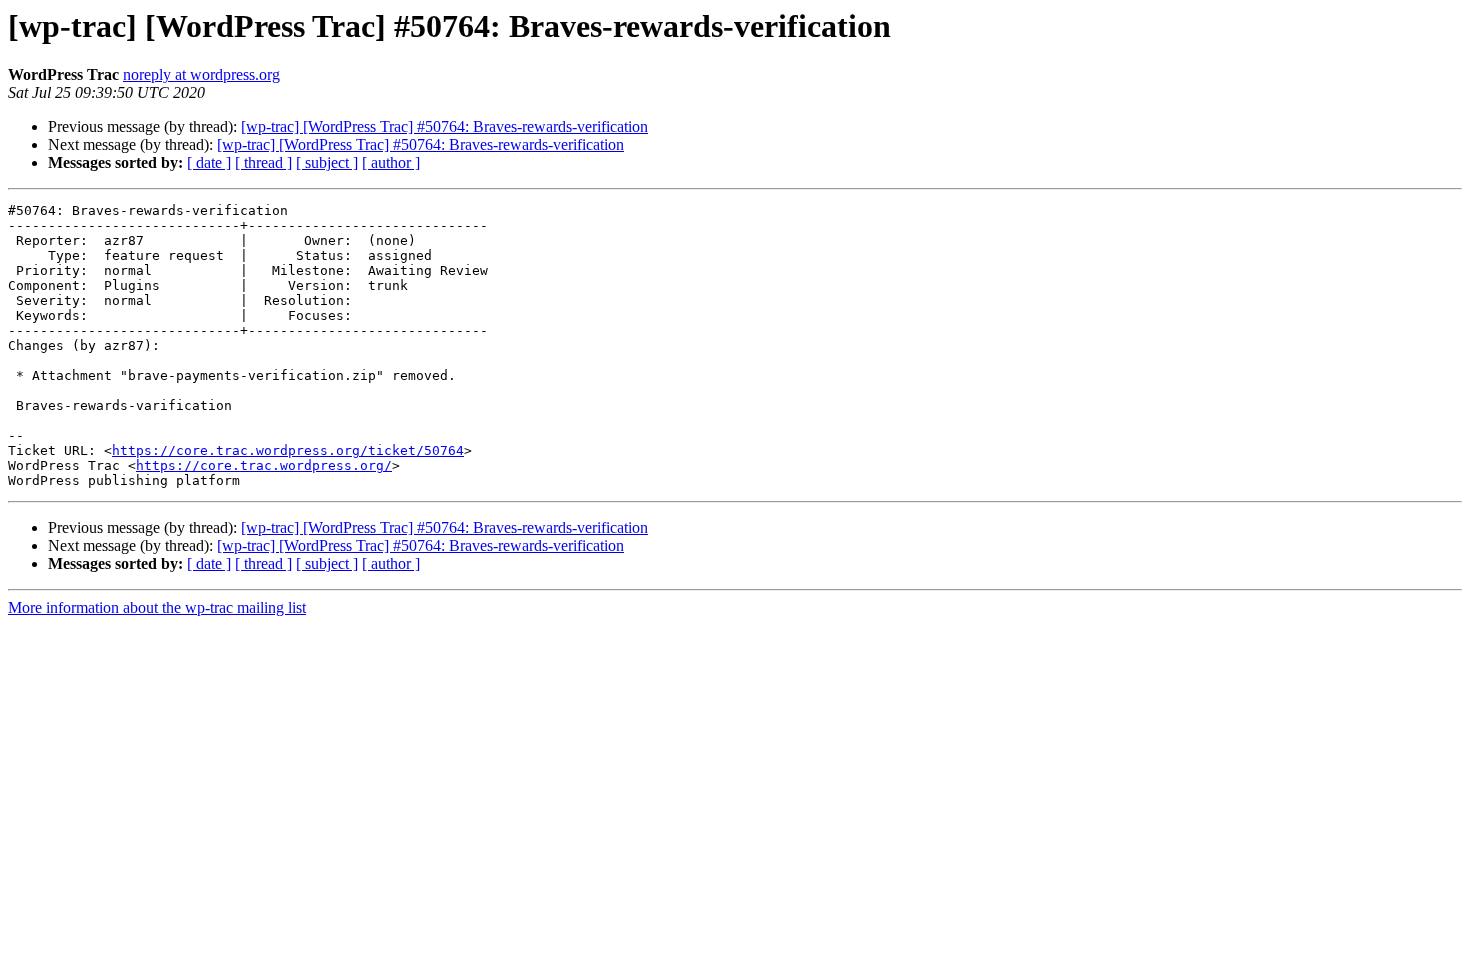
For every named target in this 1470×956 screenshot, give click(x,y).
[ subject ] (327, 162)
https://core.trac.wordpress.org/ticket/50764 (288, 450)
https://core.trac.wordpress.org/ (264, 465)
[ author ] (391, 162)
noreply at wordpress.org (201, 74)
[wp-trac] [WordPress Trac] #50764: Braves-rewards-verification (444, 126)
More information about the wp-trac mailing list (157, 607)
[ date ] (209, 162)
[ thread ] (263, 162)
